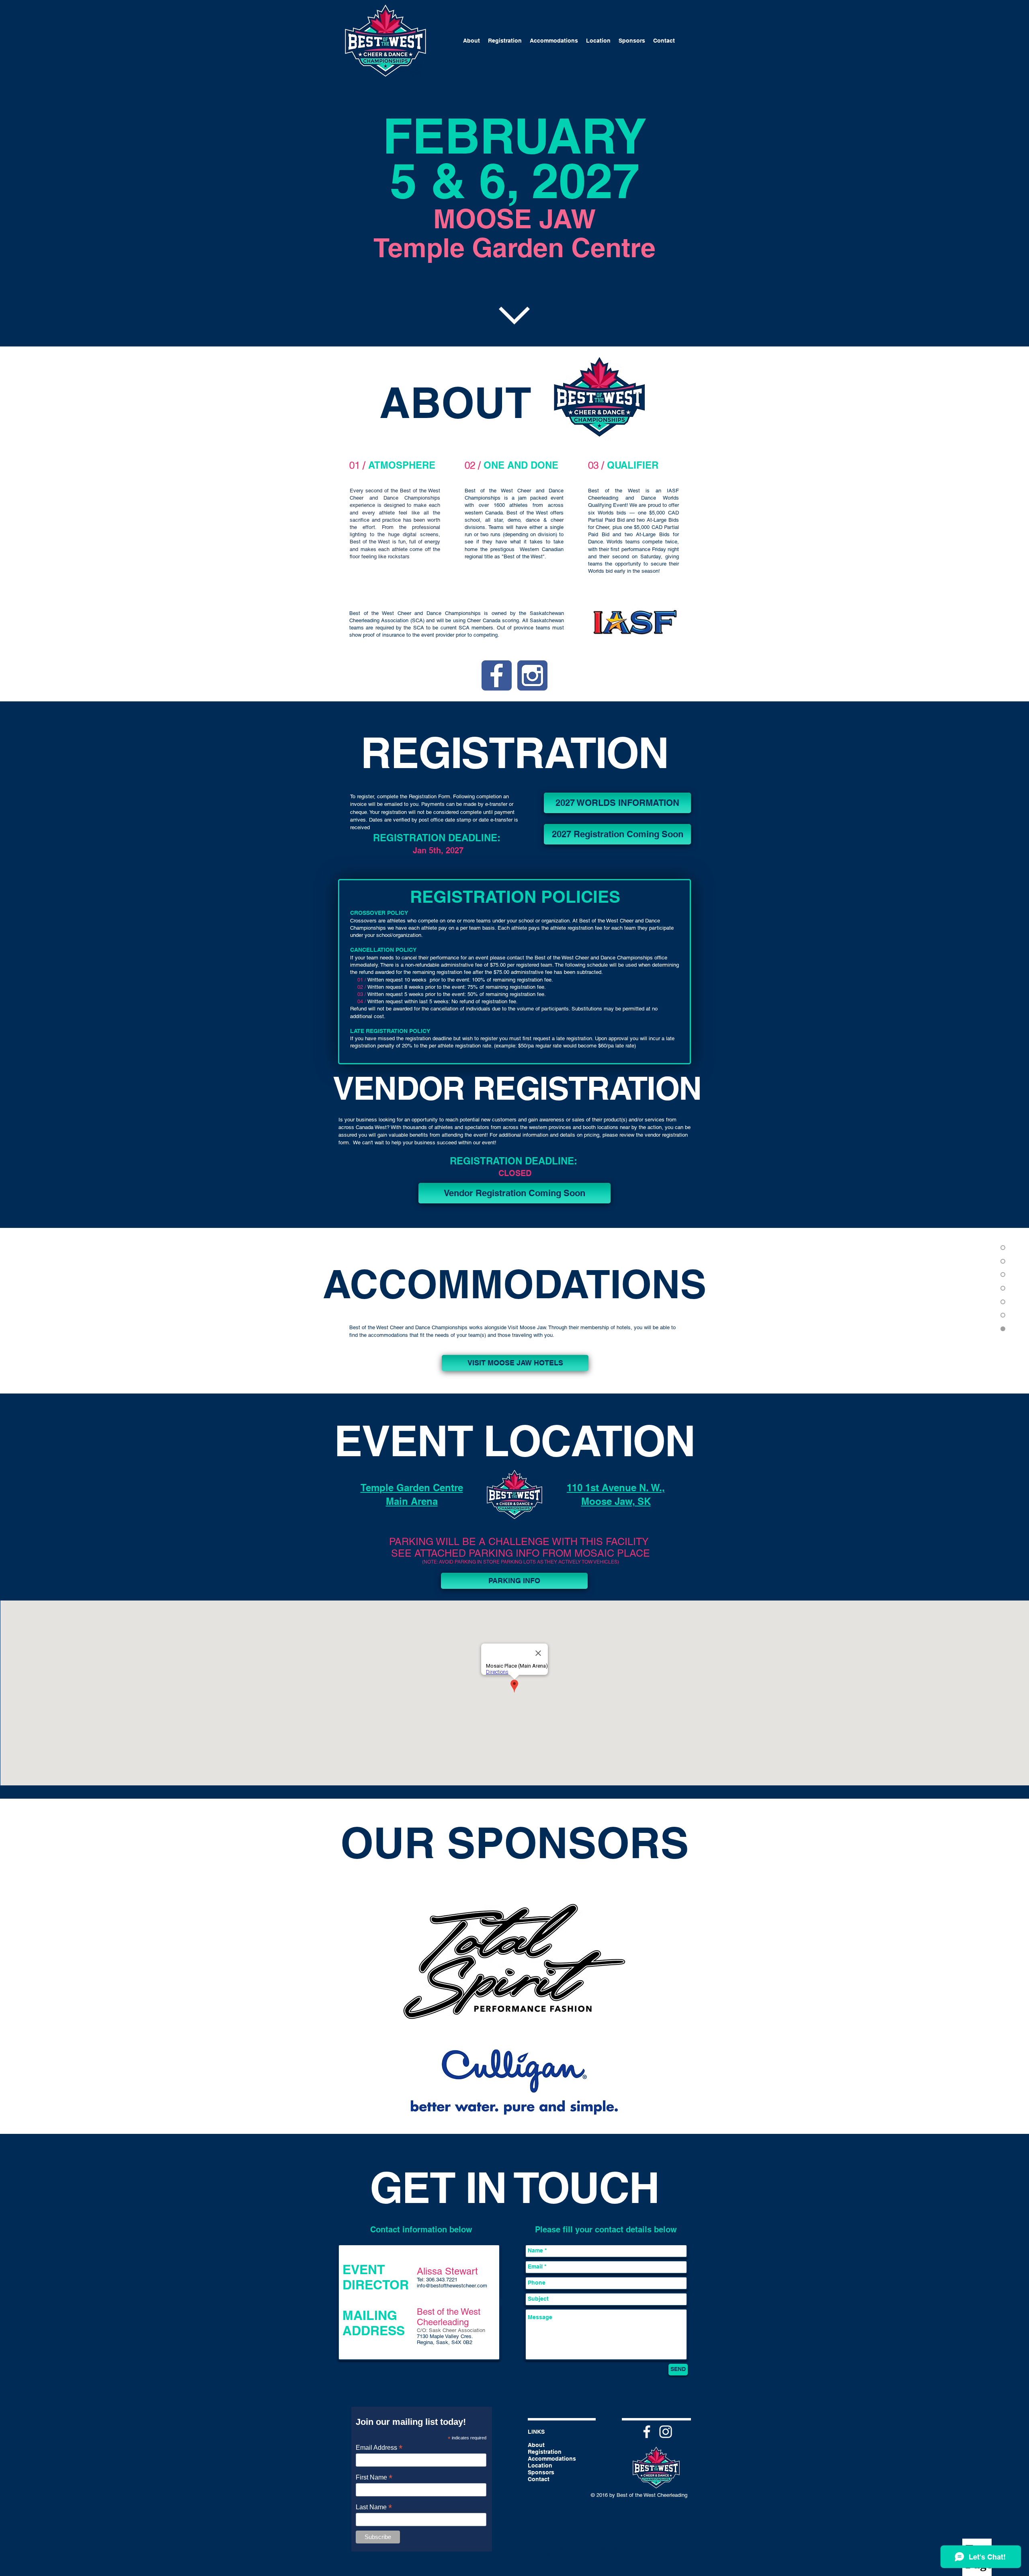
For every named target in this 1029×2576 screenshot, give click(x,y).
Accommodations (552, 2459)
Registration (545, 2452)
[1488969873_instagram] (532, 675)
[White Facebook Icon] (647, 2432)
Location (540, 2465)
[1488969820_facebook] (497, 675)
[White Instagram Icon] (666, 2432)
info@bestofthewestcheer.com (452, 2286)
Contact (539, 2479)
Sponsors (541, 2472)
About (536, 2445)
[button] (617, 834)
